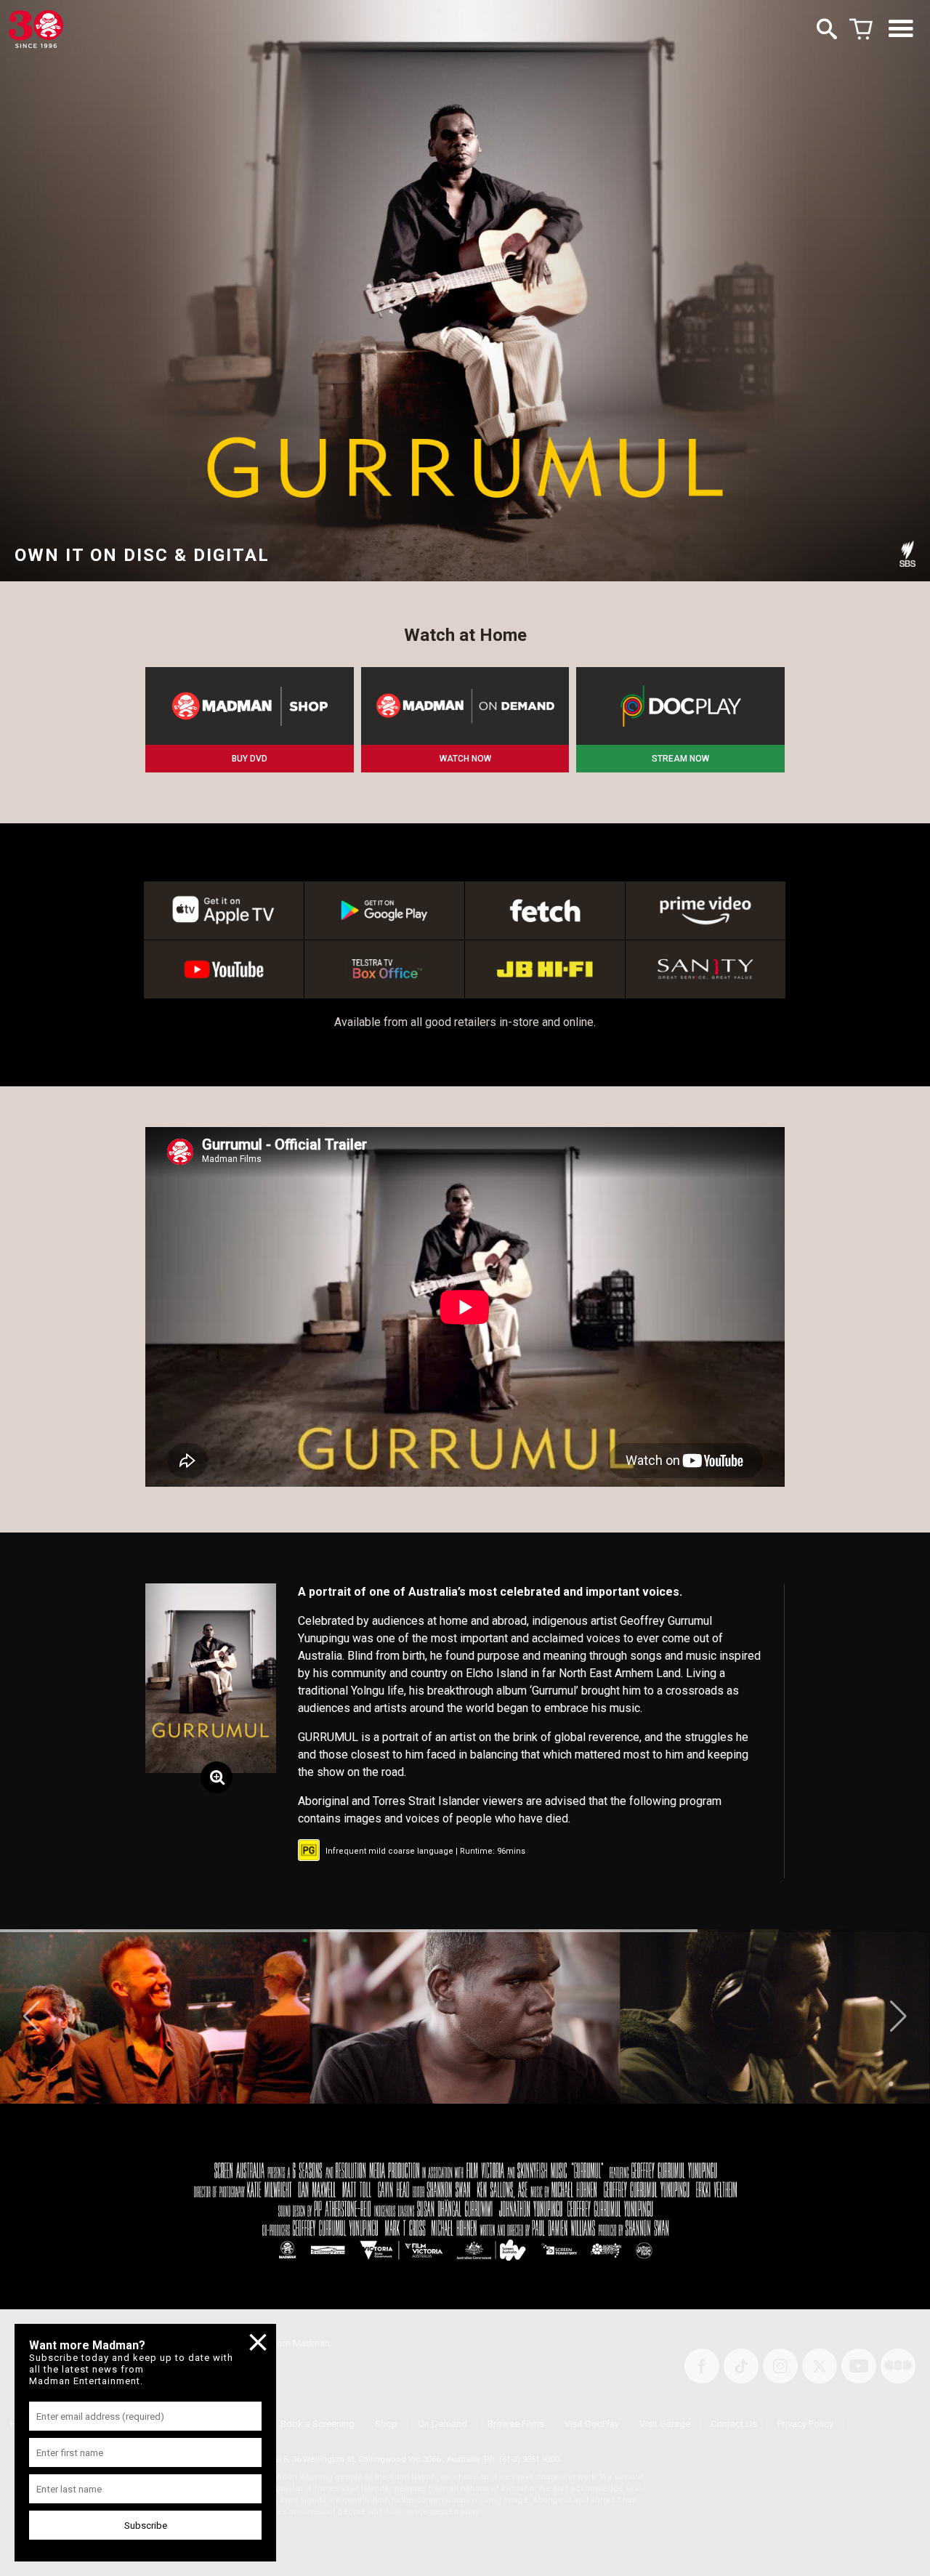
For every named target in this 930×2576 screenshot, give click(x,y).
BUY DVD (250, 759)
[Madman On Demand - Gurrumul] (465, 706)
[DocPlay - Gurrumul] (680, 706)
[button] (32, 2016)
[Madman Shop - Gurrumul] (250, 706)
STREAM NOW (680, 759)
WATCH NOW (465, 759)
